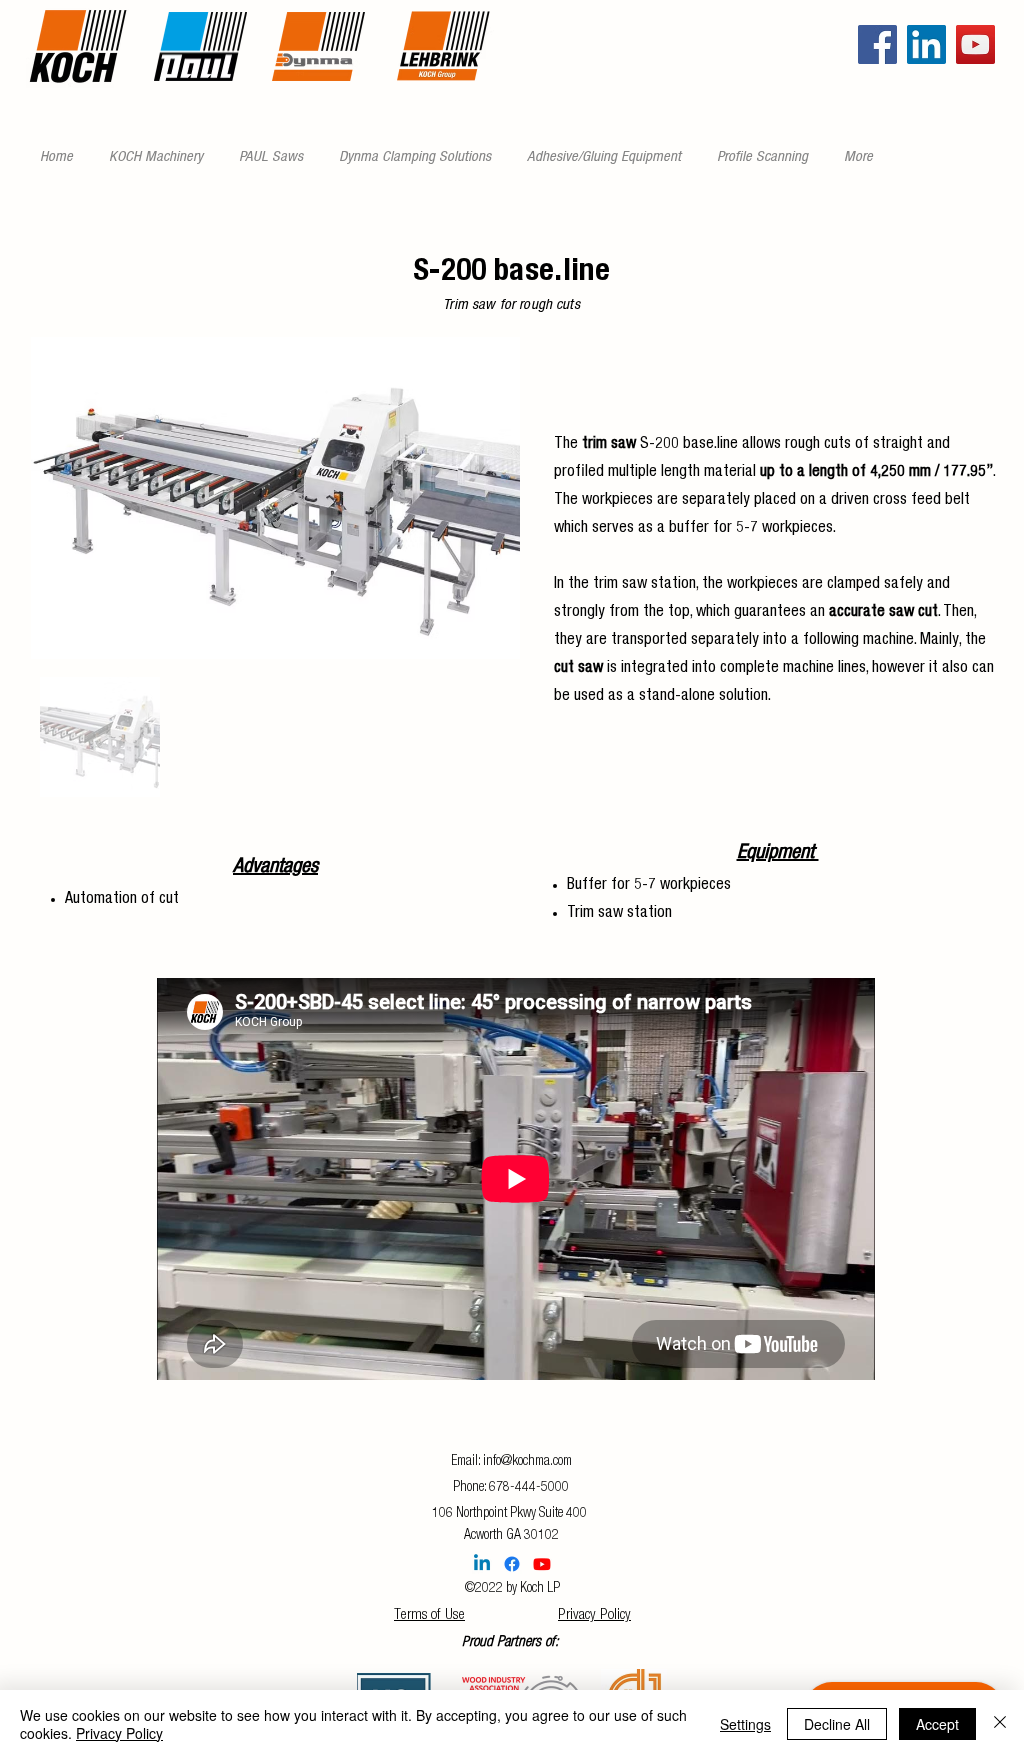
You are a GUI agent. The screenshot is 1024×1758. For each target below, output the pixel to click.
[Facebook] (877, 44)
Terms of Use (429, 1615)
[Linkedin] (482, 1564)
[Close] (1000, 1724)
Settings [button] (745, 1724)
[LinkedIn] (926, 44)
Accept (937, 1724)
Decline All (837, 1724)
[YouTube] (975, 44)
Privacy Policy (594, 1615)
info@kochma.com (527, 1462)
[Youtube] (542, 1564)
